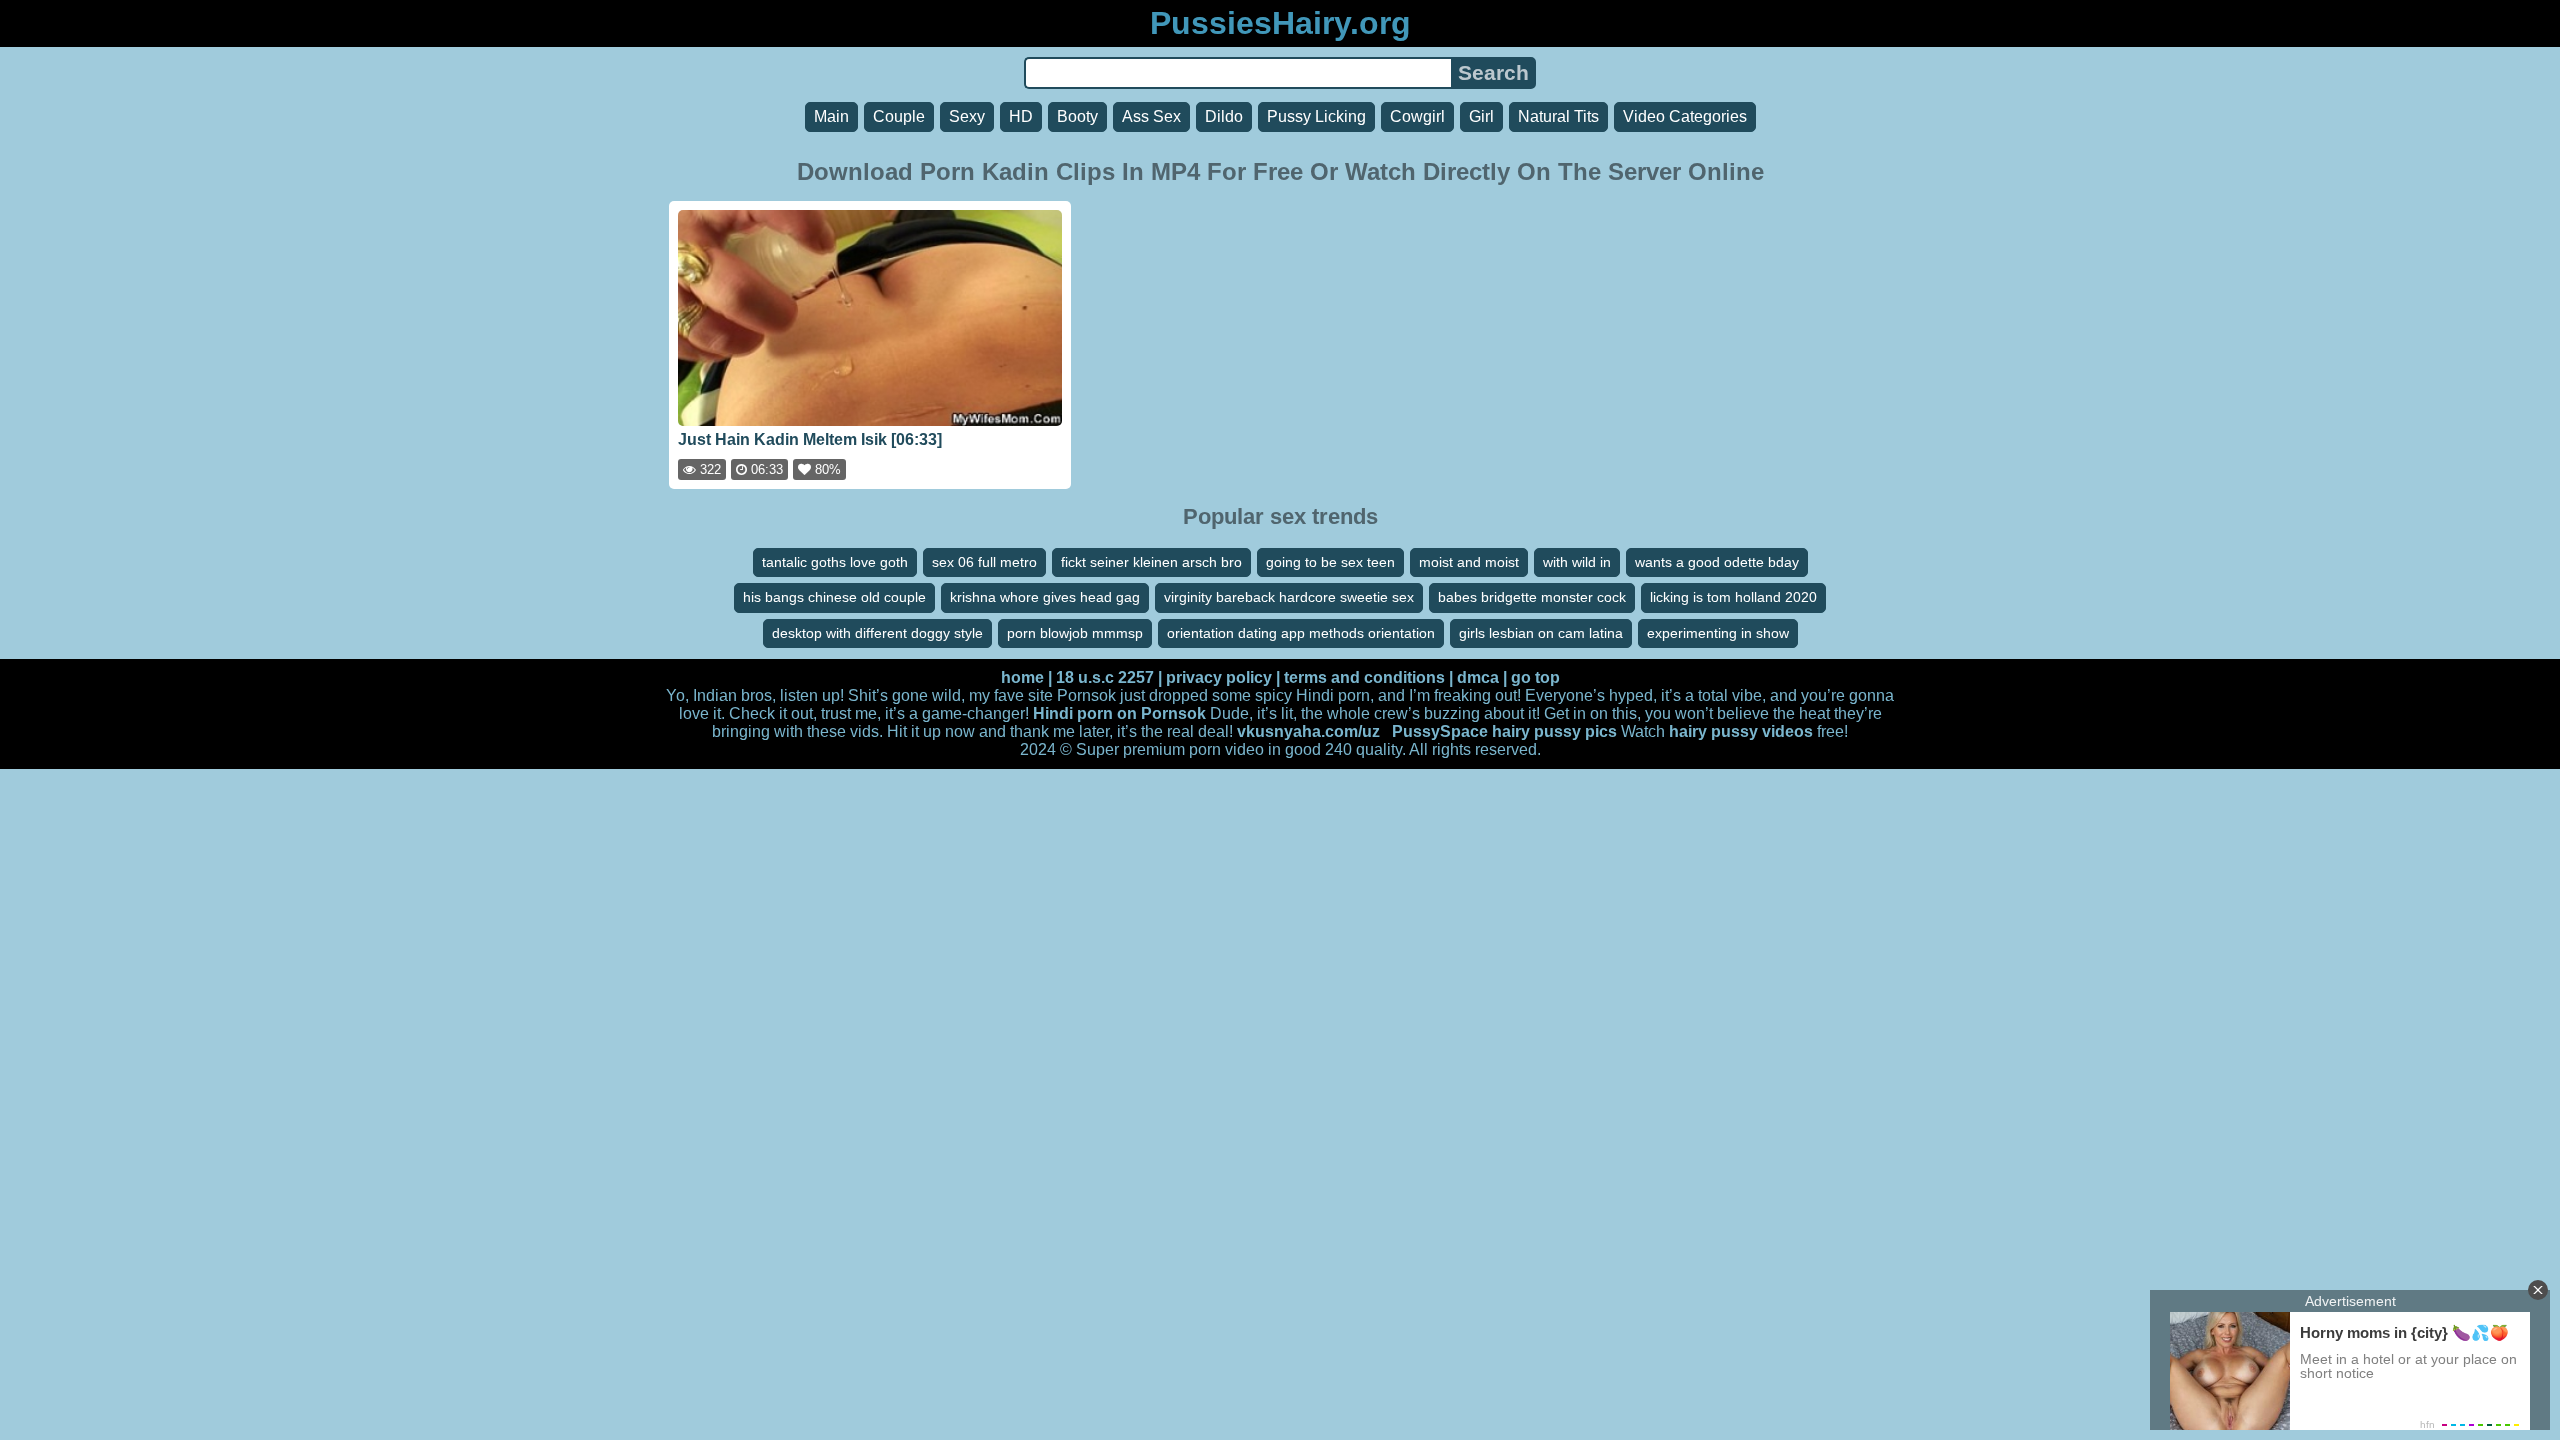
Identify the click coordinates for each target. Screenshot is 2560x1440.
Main (831, 116)
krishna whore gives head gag (1045, 597)
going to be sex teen (1330, 562)
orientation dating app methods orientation (1301, 633)
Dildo (1224, 116)
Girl (1481, 116)
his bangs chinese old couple (834, 597)
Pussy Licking (1316, 116)
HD (1021, 116)
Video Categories (1685, 116)
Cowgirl (1417, 116)
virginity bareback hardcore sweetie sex (1289, 597)
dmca (1478, 677)
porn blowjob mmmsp (1075, 633)
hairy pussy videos (1741, 731)
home (1022, 677)
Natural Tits (1558, 116)
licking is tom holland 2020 (1733, 597)
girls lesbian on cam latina (1541, 633)
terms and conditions (1364, 677)
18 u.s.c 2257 (1105, 677)
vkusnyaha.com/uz (1308, 731)
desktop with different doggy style (877, 633)
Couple (899, 116)
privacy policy (1219, 677)
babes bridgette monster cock (1532, 597)
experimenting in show (1718, 633)
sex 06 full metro (984, 562)
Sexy (967, 116)
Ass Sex (1151, 116)
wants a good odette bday (1717, 562)
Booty (1077, 116)
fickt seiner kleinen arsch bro (1151, 562)
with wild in (1577, 562)
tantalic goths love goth (835, 562)
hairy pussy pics (1554, 731)
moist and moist (1469, 562)
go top (1535, 677)
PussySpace (1440, 731)
